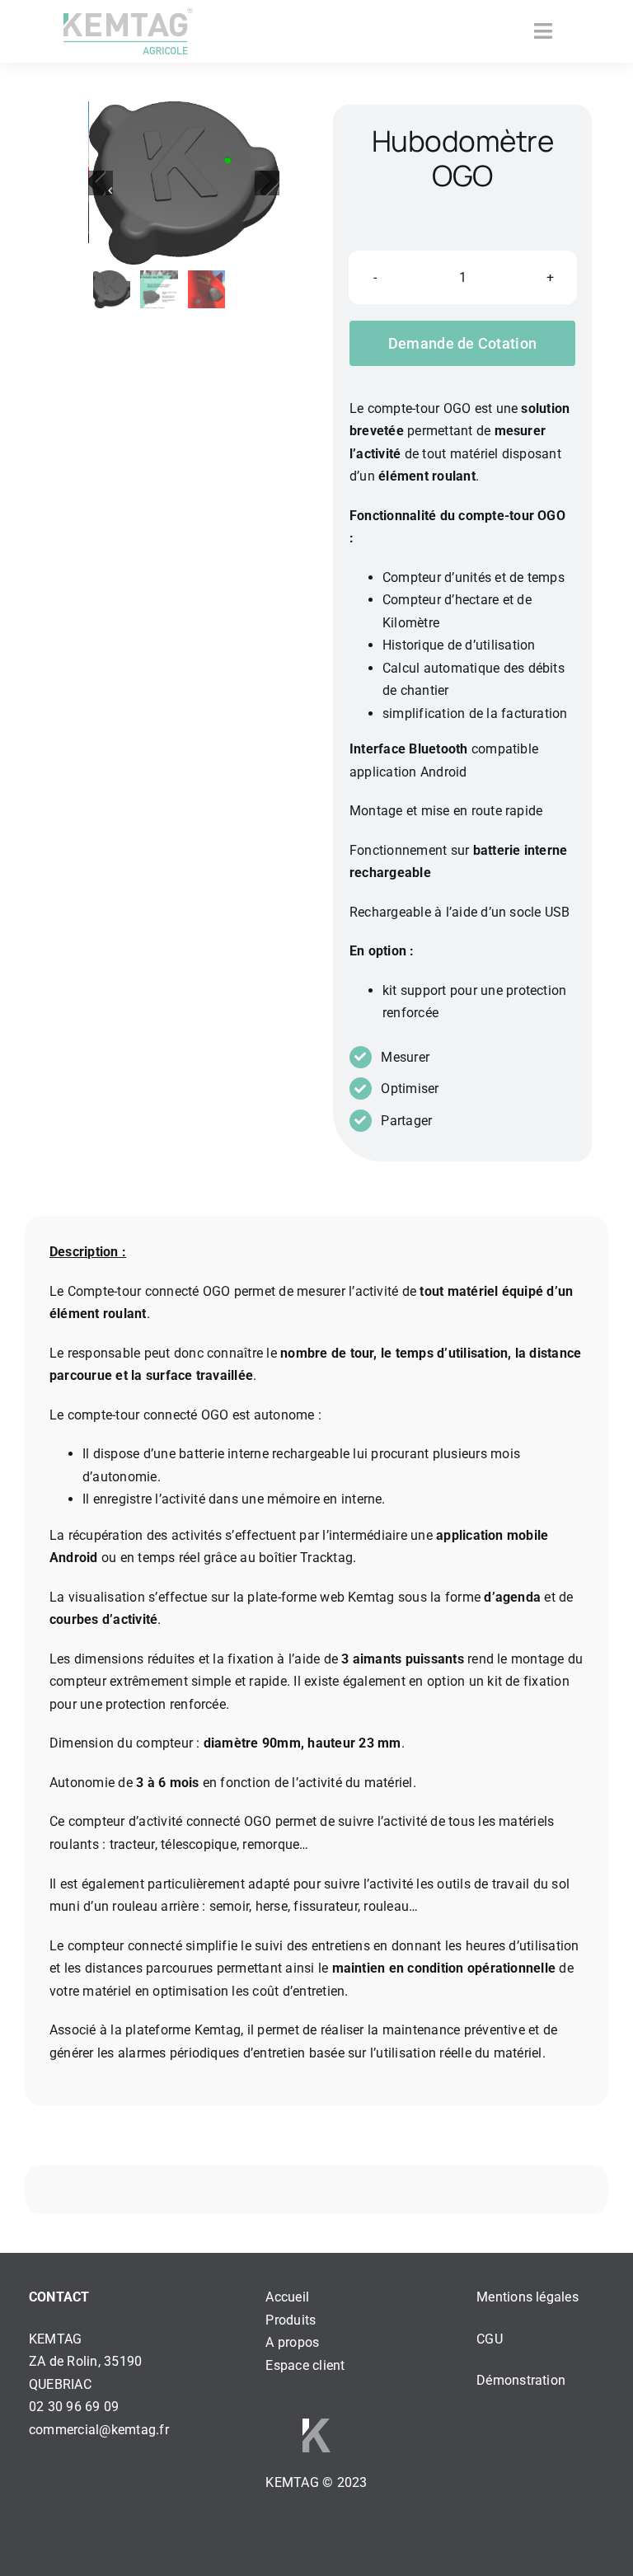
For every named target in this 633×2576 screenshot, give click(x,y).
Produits (291, 2320)
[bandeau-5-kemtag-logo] (128, 31)
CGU (490, 2339)
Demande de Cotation (462, 343)
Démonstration (521, 2380)
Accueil (287, 2297)
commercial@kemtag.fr (99, 2430)
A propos (292, 2342)
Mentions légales (527, 2297)
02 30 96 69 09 (74, 2407)
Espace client (305, 2365)
